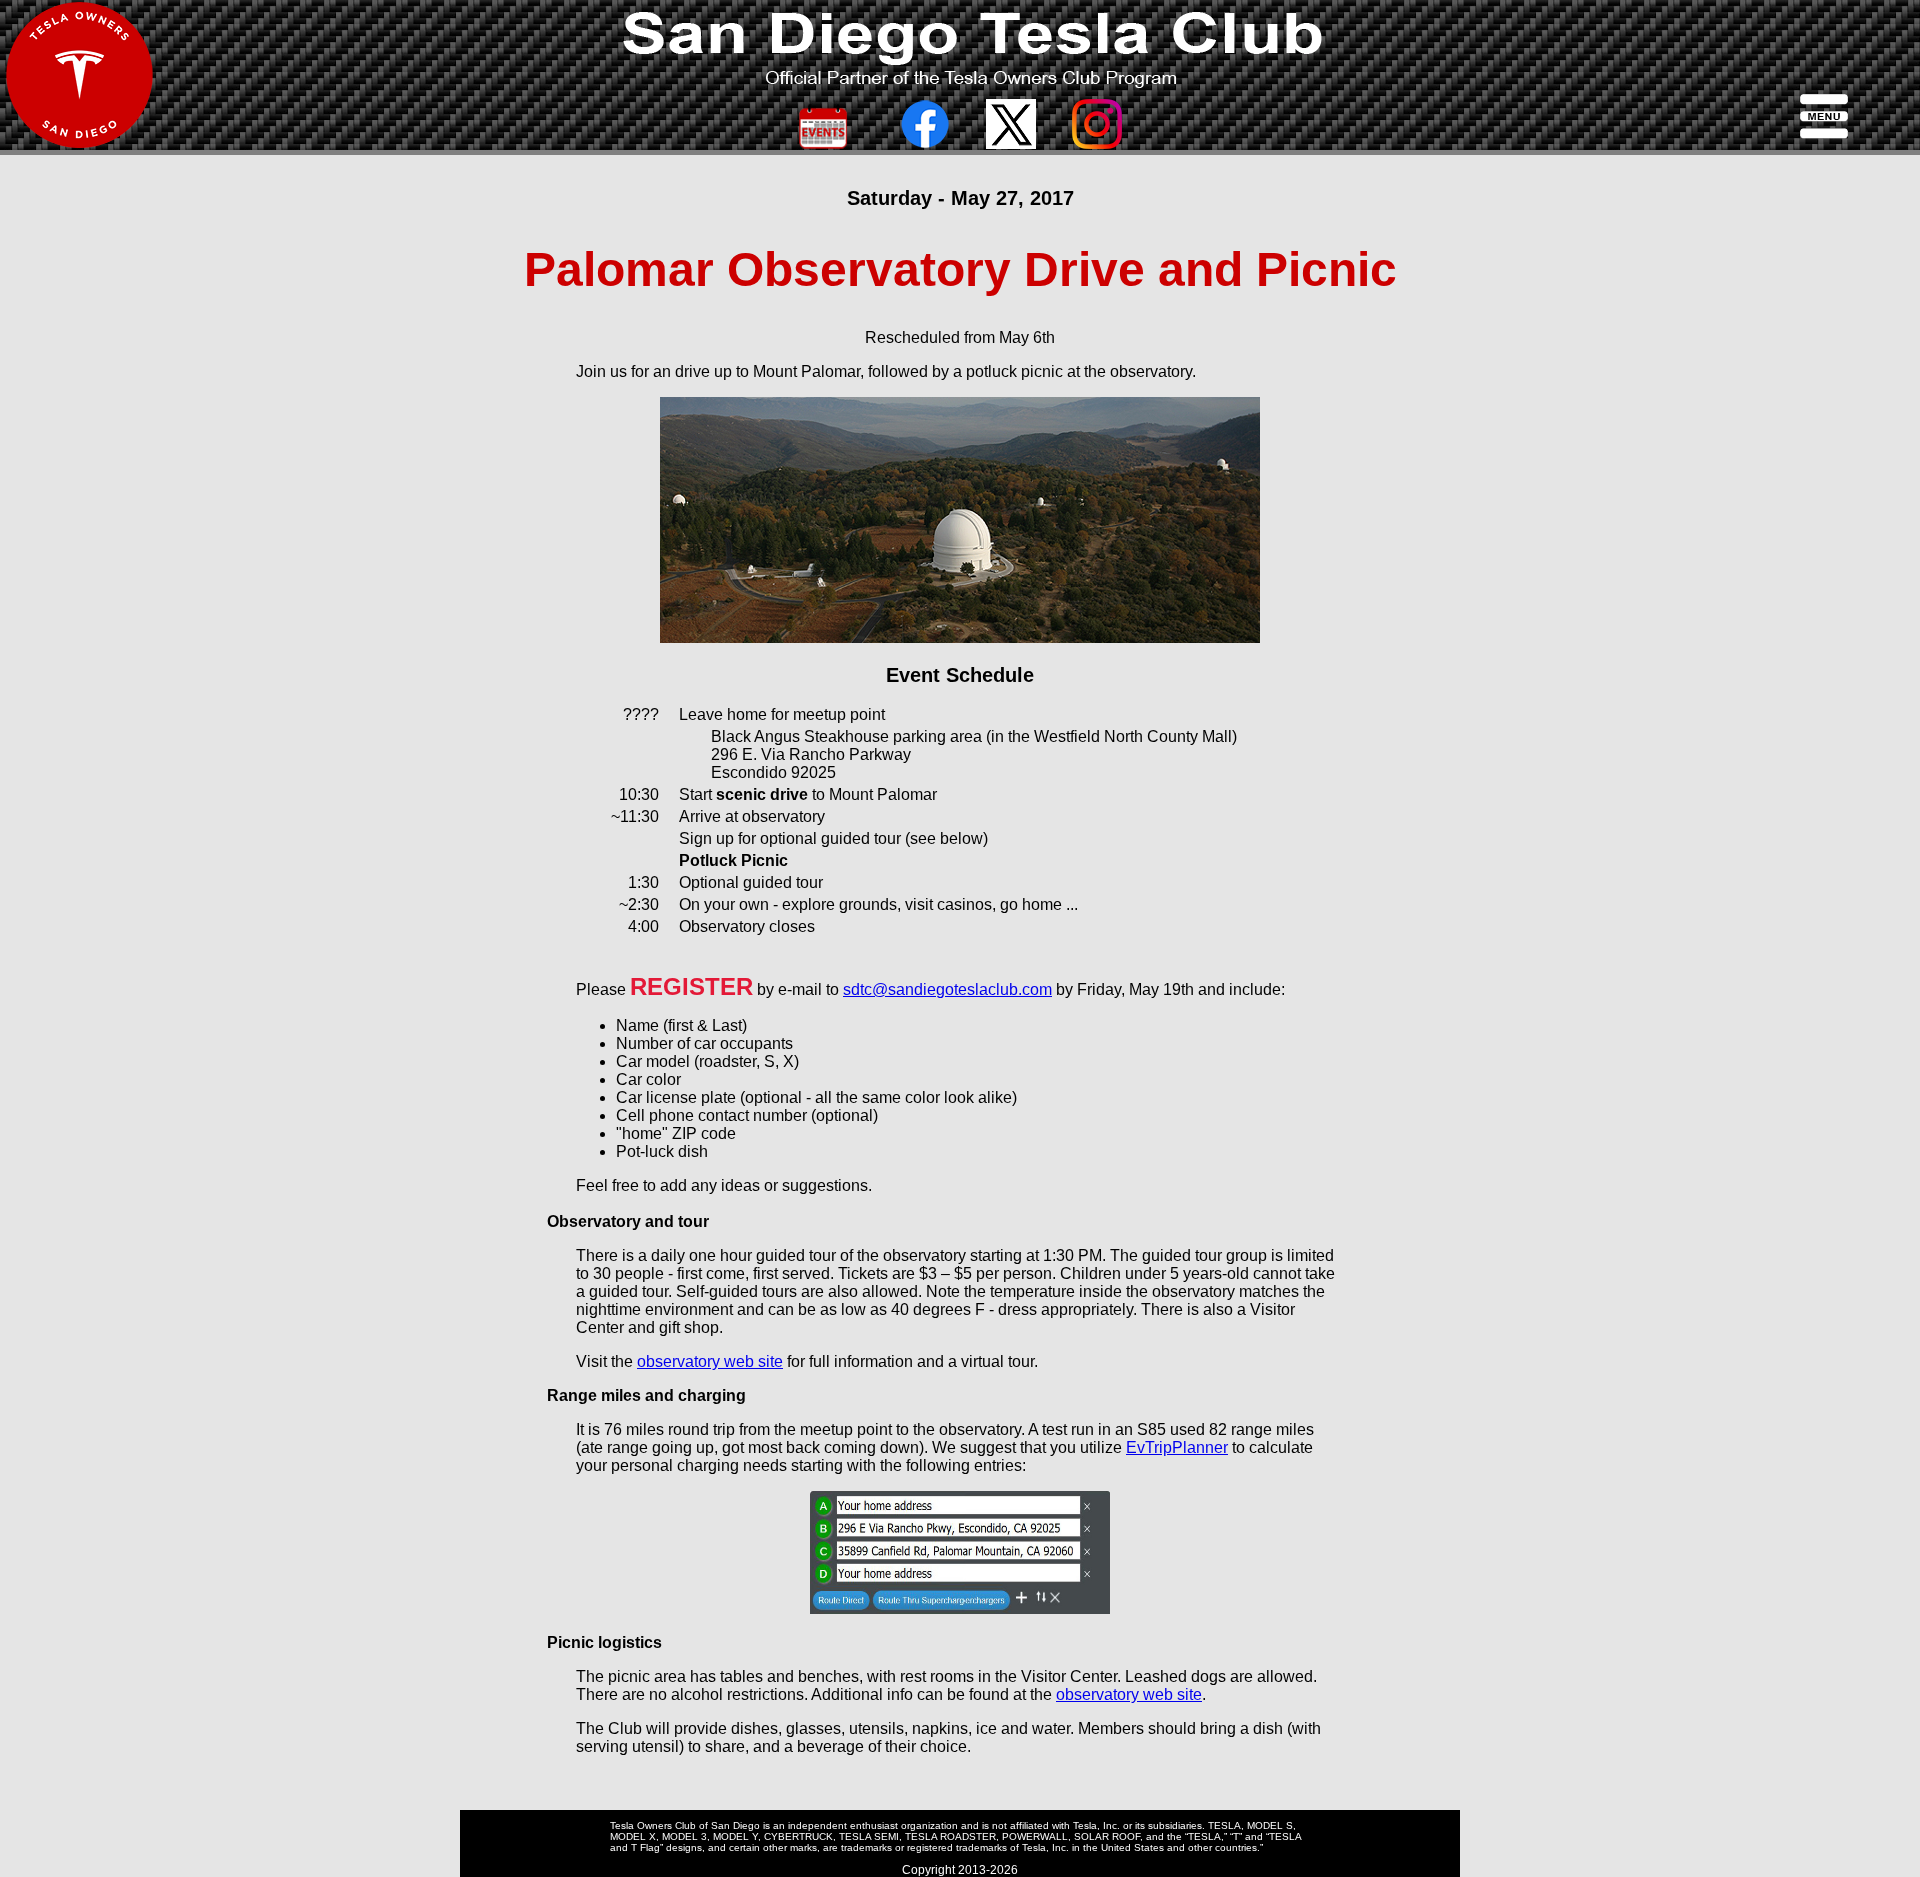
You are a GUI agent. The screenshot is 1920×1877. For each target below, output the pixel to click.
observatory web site (710, 1361)
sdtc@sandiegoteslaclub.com (947, 989)
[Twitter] (1011, 143)
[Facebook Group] (925, 143)
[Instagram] (1097, 143)
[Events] (823, 143)
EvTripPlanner (1177, 1447)
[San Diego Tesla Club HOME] (79, 144)
